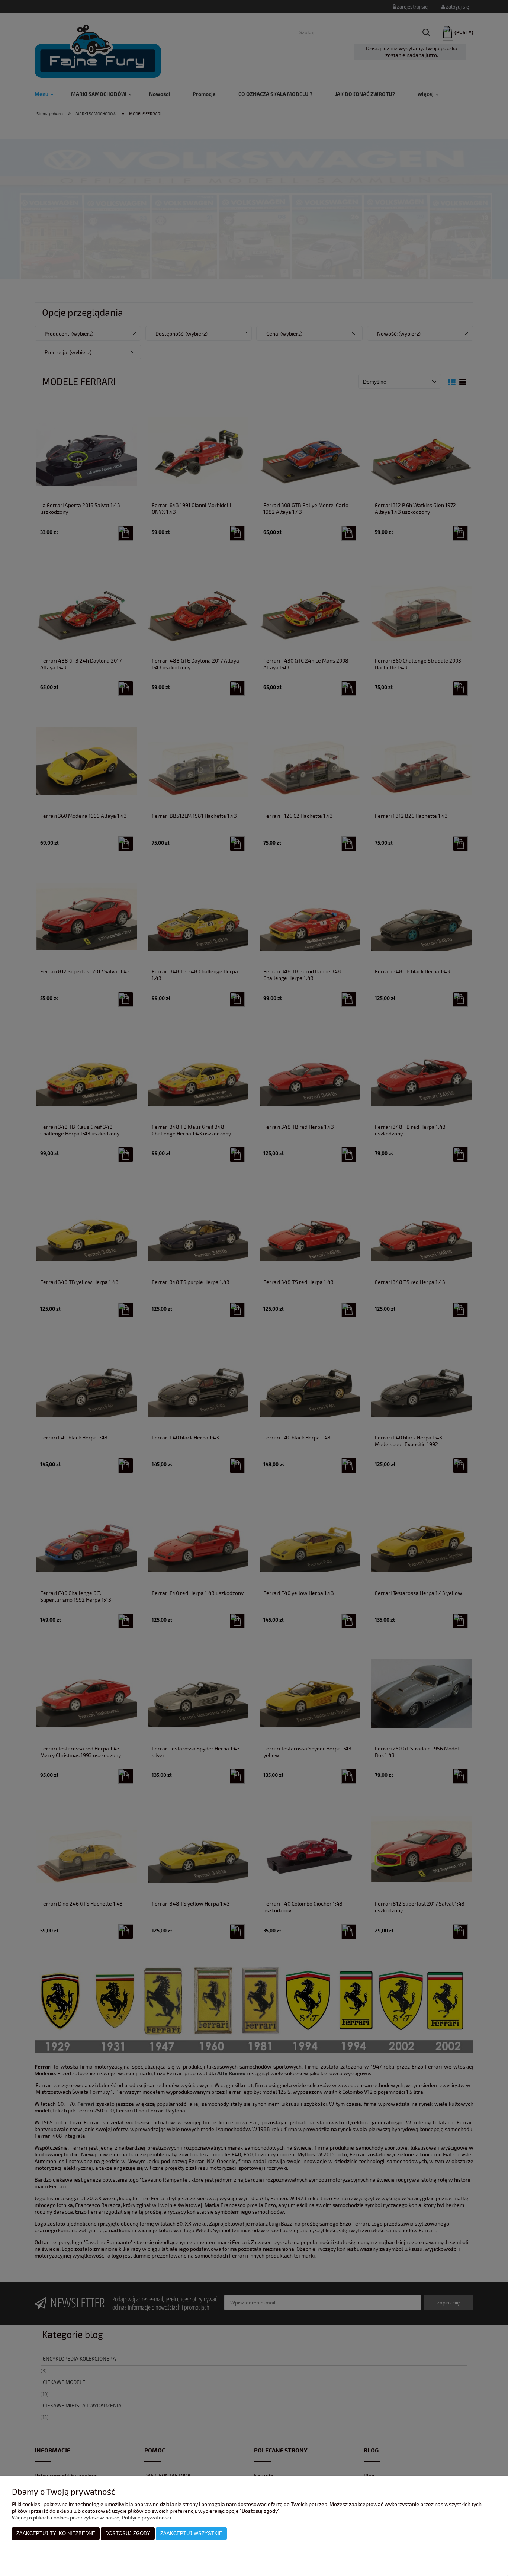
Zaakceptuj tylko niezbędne (56, 2533)
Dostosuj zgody (128, 2533)
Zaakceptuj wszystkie (191, 2533)
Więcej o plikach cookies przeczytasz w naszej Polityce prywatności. (92, 2517)
